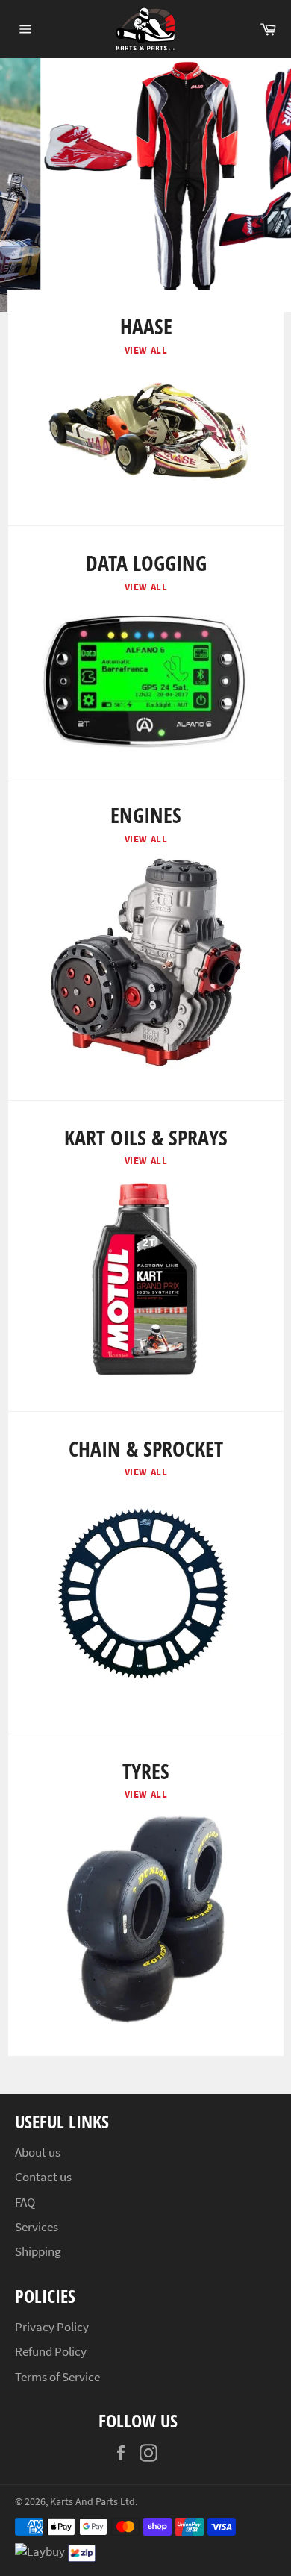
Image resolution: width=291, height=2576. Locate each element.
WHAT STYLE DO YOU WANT (197, 255)
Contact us (43, 2177)
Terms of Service (57, 2377)
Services (37, 2227)
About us (38, 2152)
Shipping (38, 2251)
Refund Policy (51, 2351)
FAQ (25, 2202)
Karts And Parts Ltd (93, 2502)
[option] (145, 185)
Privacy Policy (52, 2327)
